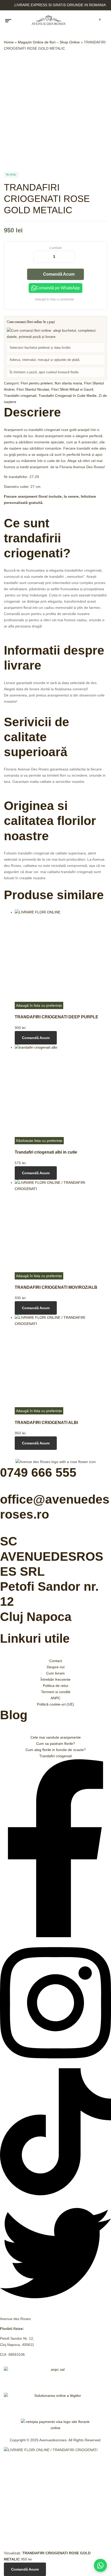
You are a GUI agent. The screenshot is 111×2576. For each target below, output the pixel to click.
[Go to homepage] (49, 21)
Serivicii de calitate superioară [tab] (37, 737)
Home (9, 42)
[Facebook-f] (55, 1936)
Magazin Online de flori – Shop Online (49, 42)
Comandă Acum (59, 274)
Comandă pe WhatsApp (58, 288)
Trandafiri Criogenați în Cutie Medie (68, 396)
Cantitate (56, 248)
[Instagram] (55, 2065)
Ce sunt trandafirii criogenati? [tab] (37, 538)
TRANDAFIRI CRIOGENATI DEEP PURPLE (57, 1017)
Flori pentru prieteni (37, 383)
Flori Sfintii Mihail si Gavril (72, 389)
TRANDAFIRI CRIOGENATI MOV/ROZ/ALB (56, 1287)
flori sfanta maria (68, 383)
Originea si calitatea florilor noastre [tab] (50, 821)
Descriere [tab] (32, 412)
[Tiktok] (55, 2194)
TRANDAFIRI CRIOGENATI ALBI (46, 1422)
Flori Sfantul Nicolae (33, 389)
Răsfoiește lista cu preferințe (39, 1141)
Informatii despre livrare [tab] (54, 658)
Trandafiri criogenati (20, 396)
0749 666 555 (38, 1472)
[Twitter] (55, 2307)
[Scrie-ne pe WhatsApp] (100, 2565)
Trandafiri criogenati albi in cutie (46, 1152)
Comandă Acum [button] (36, 1038)
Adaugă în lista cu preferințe (54, 299)
